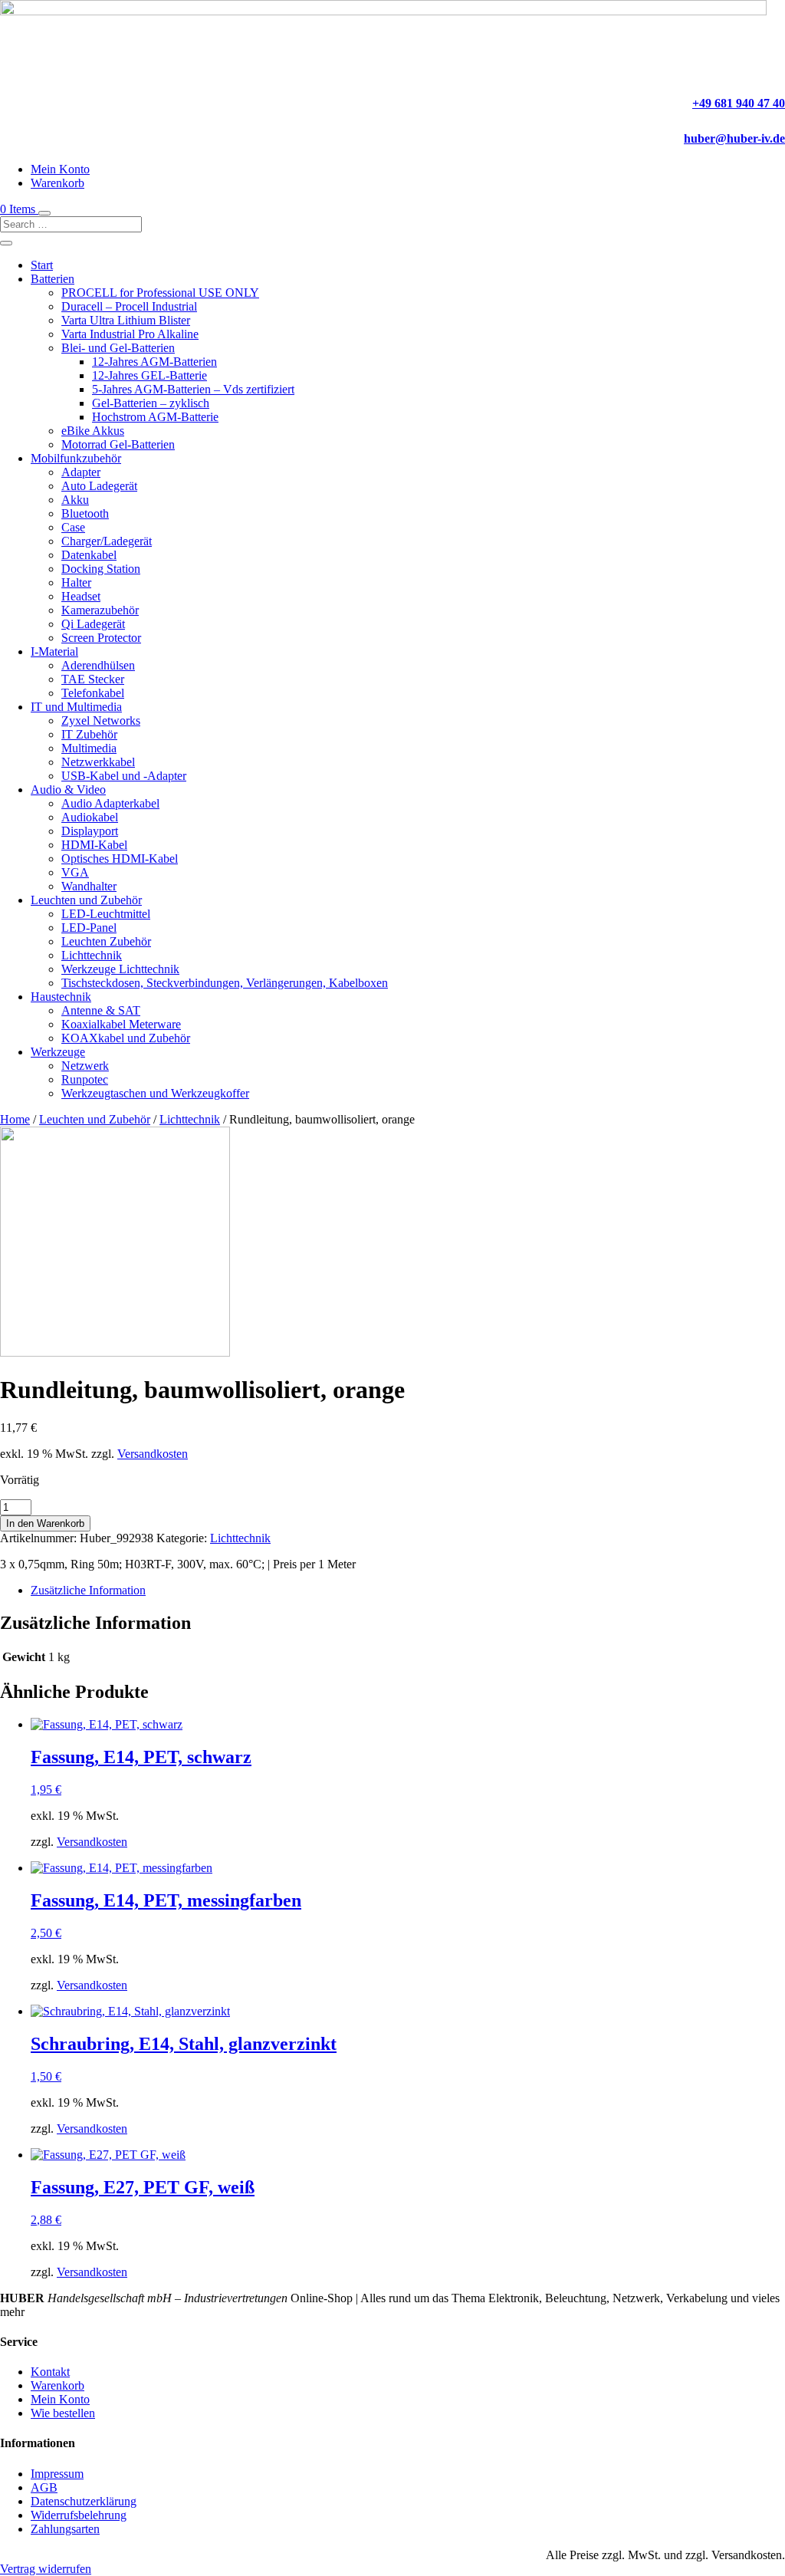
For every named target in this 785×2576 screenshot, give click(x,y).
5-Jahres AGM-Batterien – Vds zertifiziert (193, 389)
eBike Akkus (93, 431)
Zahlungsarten (65, 2529)
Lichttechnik (92, 955)
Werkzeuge (58, 1052)
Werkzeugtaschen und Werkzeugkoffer (155, 1093)
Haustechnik (61, 997)
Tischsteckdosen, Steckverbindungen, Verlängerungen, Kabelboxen (225, 983)
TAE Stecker (93, 679)
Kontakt (50, 2372)
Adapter (81, 472)
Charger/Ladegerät (107, 541)
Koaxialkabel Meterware (121, 1024)
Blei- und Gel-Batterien (118, 348)
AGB (44, 2487)
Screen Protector (101, 638)
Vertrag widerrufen (46, 2569)
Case (73, 527)
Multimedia (89, 748)
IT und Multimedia (76, 707)
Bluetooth (85, 513)
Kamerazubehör (100, 610)
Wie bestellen (63, 2413)
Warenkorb (57, 183)
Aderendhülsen (98, 665)
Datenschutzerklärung (84, 2501)
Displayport (90, 831)
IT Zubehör (89, 734)
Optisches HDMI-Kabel (120, 859)
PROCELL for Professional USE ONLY (160, 293)
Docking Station (101, 569)
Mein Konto (60, 169)
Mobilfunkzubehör (76, 458)
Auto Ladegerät (99, 486)
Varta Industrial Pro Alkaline (130, 334)
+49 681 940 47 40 (739, 103)
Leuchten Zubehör (106, 941)
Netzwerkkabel (98, 762)
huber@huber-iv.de (734, 138)
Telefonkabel (93, 693)
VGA (75, 872)
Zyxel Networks (101, 720)
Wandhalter (89, 886)
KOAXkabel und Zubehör (126, 1038)
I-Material (54, 651)
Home (15, 1119)
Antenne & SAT (101, 1010)
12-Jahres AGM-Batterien (154, 362)
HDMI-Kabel (94, 845)
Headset (81, 596)
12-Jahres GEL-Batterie (149, 375)
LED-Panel (89, 928)
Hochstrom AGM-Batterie (155, 417)
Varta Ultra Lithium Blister (126, 320)
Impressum (57, 2474)
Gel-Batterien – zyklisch (151, 403)
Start (42, 265)
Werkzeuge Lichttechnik (120, 969)
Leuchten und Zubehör (86, 900)
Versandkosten (153, 1454)
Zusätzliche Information (88, 1590)
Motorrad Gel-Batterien (118, 444)
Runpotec (85, 1079)
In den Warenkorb (45, 1523)
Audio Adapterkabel (110, 803)
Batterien (53, 279)
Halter (76, 582)
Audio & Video (68, 790)
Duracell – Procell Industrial (129, 306)
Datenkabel (89, 555)
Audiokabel (90, 817)
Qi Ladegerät (93, 624)
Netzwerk (85, 1066)
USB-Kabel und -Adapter (124, 776)
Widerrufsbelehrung (79, 2515)
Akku (75, 500)
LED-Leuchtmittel (106, 914)
